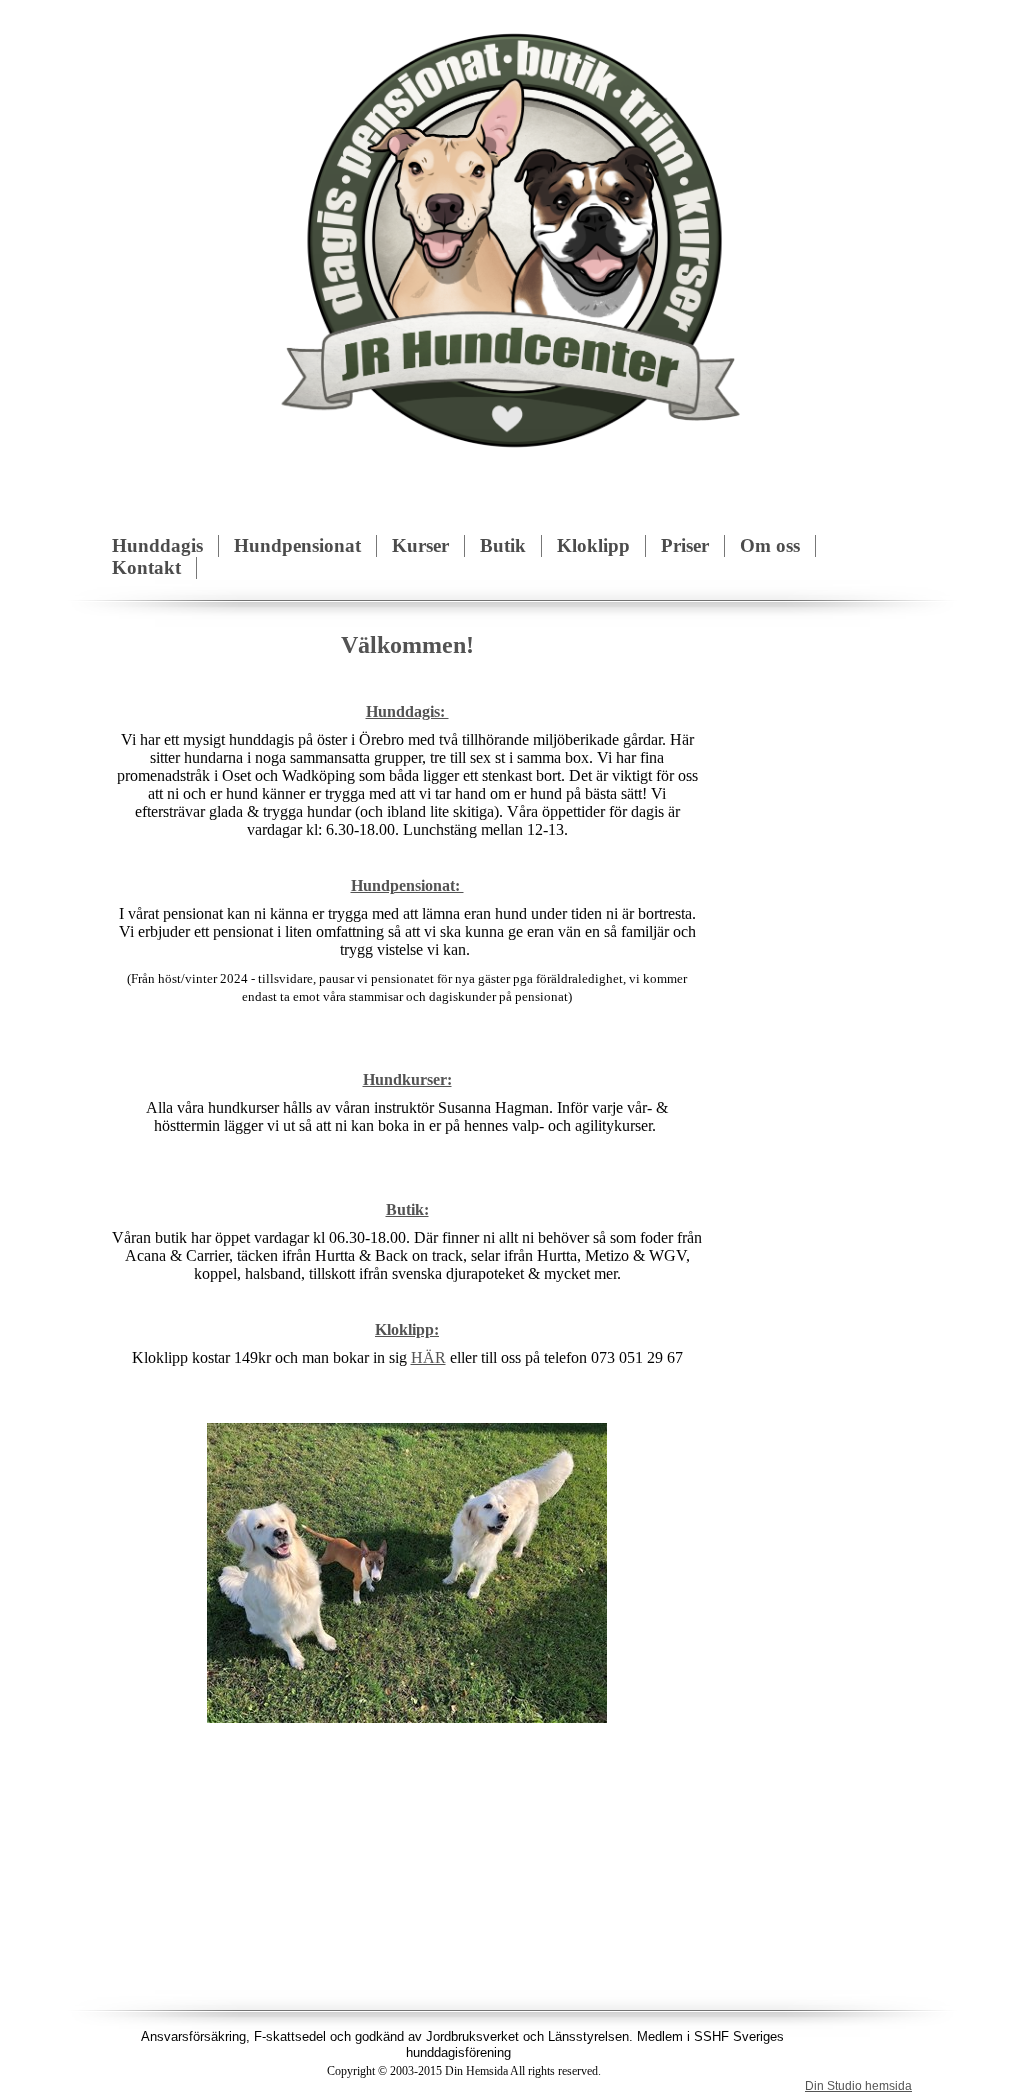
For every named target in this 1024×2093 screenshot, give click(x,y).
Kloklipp (593, 545)
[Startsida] (512, 236)
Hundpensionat (297, 545)
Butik (503, 545)
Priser (685, 545)
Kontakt (146, 567)
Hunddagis (157, 545)
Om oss (770, 545)
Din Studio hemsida (858, 2086)
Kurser (420, 545)
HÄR (428, 1357)
